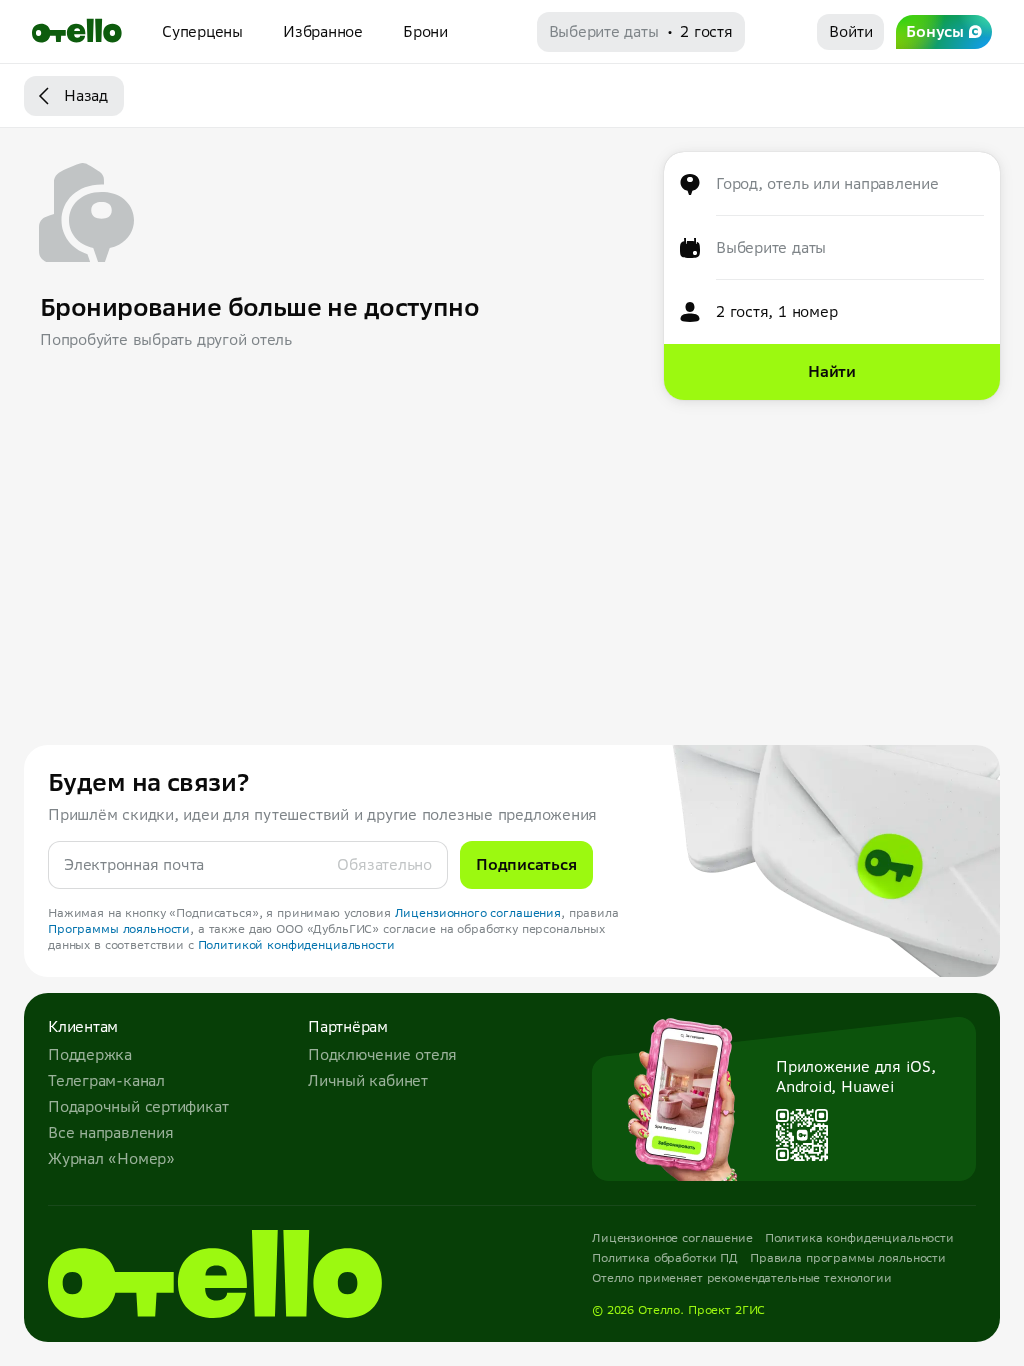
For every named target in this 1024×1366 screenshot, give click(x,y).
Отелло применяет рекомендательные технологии (742, 1277)
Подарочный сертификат (138, 1106)
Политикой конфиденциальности (296, 944)
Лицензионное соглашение (672, 1237)
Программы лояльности (119, 928)
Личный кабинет (368, 1080)
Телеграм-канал (106, 1080)
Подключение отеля (382, 1054)
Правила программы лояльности (848, 1257)
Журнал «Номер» (111, 1158)
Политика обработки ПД (665, 1257)
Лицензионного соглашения (478, 912)
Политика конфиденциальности (859, 1237)
